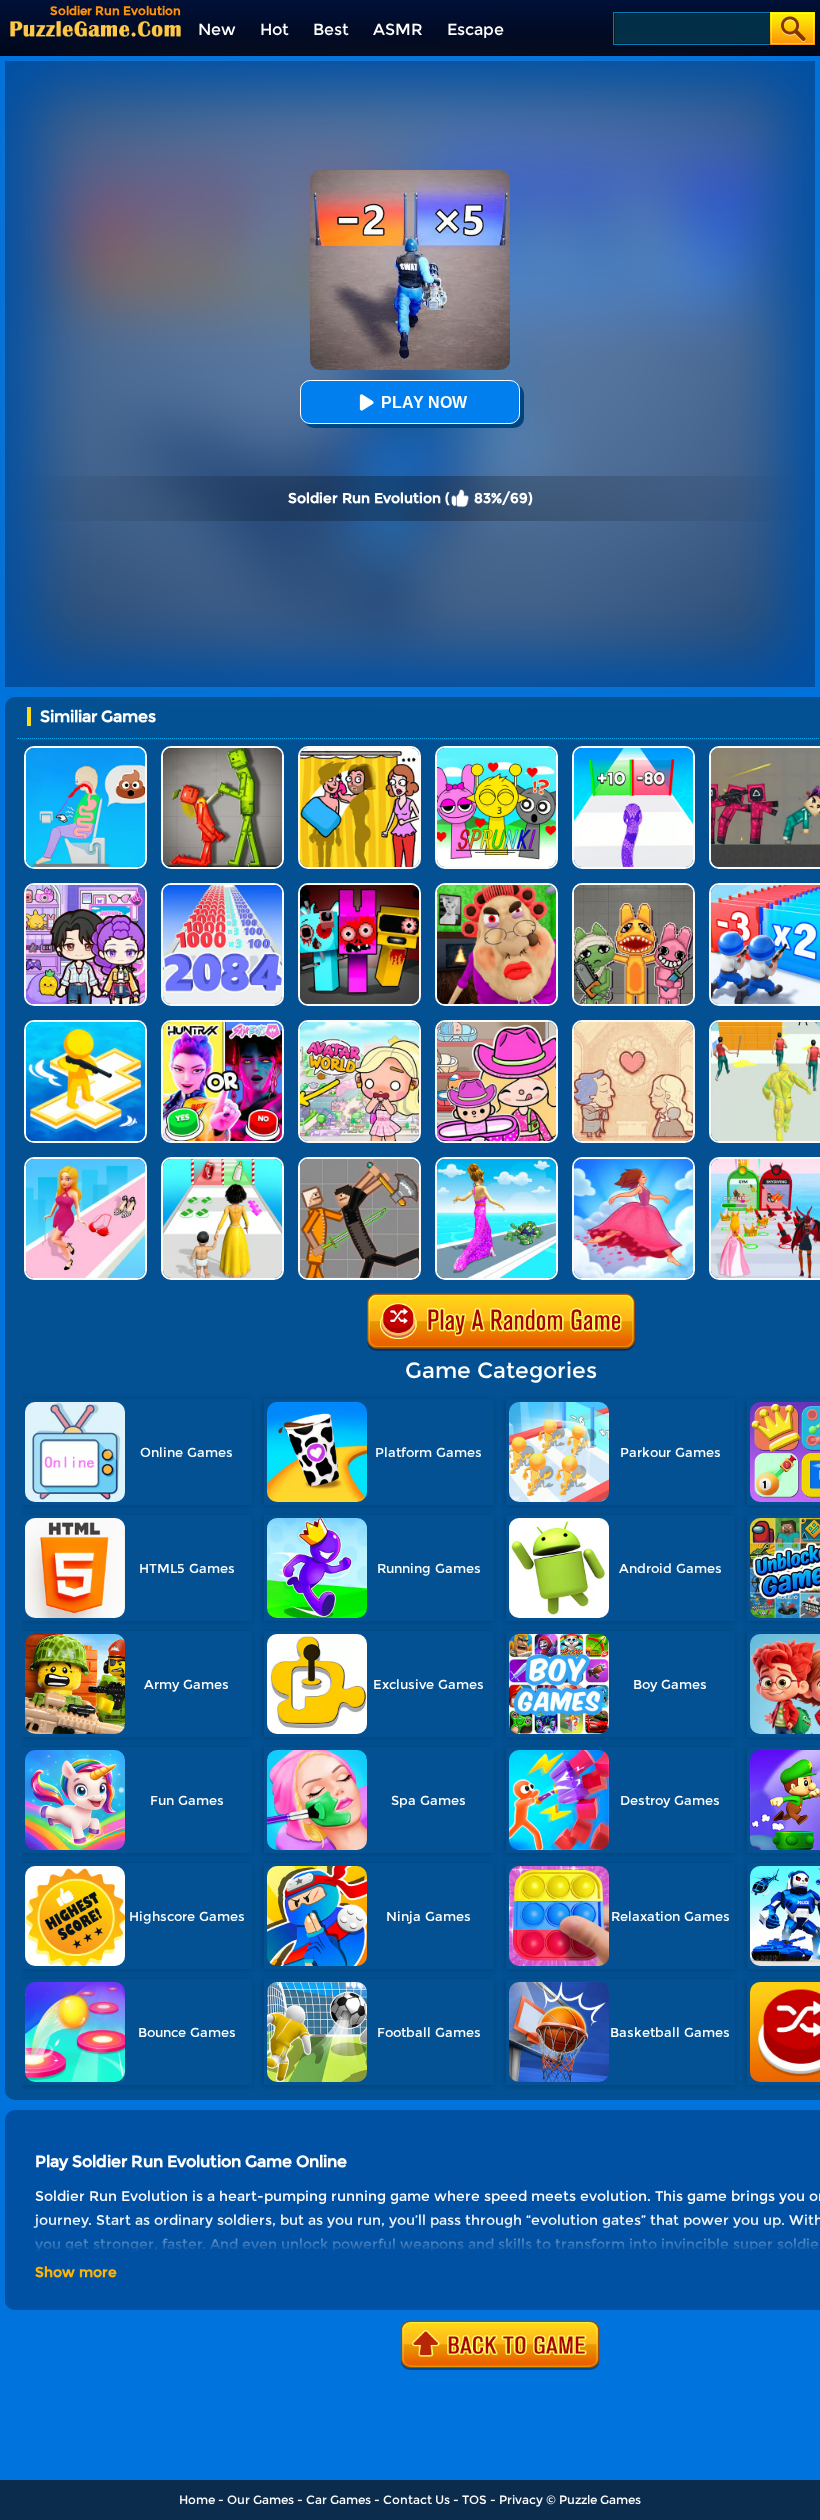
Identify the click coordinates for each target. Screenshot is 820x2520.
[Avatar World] (496, 1027)
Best (331, 29)
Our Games (260, 2499)
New (217, 29)
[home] (95, 28)
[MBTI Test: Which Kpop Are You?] (222, 1027)
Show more (76, 2272)
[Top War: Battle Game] (85, 1027)
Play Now (424, 402)
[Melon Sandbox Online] (222, 753)
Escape (475, 29)
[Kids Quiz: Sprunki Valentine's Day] (496, 753)
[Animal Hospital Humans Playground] (633, 890)
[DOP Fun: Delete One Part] (359, 753)
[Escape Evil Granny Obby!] (496, 890)
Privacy (521, 2499)
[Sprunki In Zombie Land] (359, 890)
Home (197, 2499)
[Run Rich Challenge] (496, 1164)
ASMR (398, 29)
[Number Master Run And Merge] (222, 890)
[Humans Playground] (359, 1164)
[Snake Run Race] (633, 753)
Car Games (338, 2499)
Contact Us (416, 2499)
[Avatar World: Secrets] (85, 890)
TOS (474, 2499)
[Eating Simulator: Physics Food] (85, 753)
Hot (274, 29)
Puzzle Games (600, 2499)
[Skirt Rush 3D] (633, 1164)
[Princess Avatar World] (359, 1027)
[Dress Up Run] (85, 1164)
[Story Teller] (633, 1027)
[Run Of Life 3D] (222, 1164)
